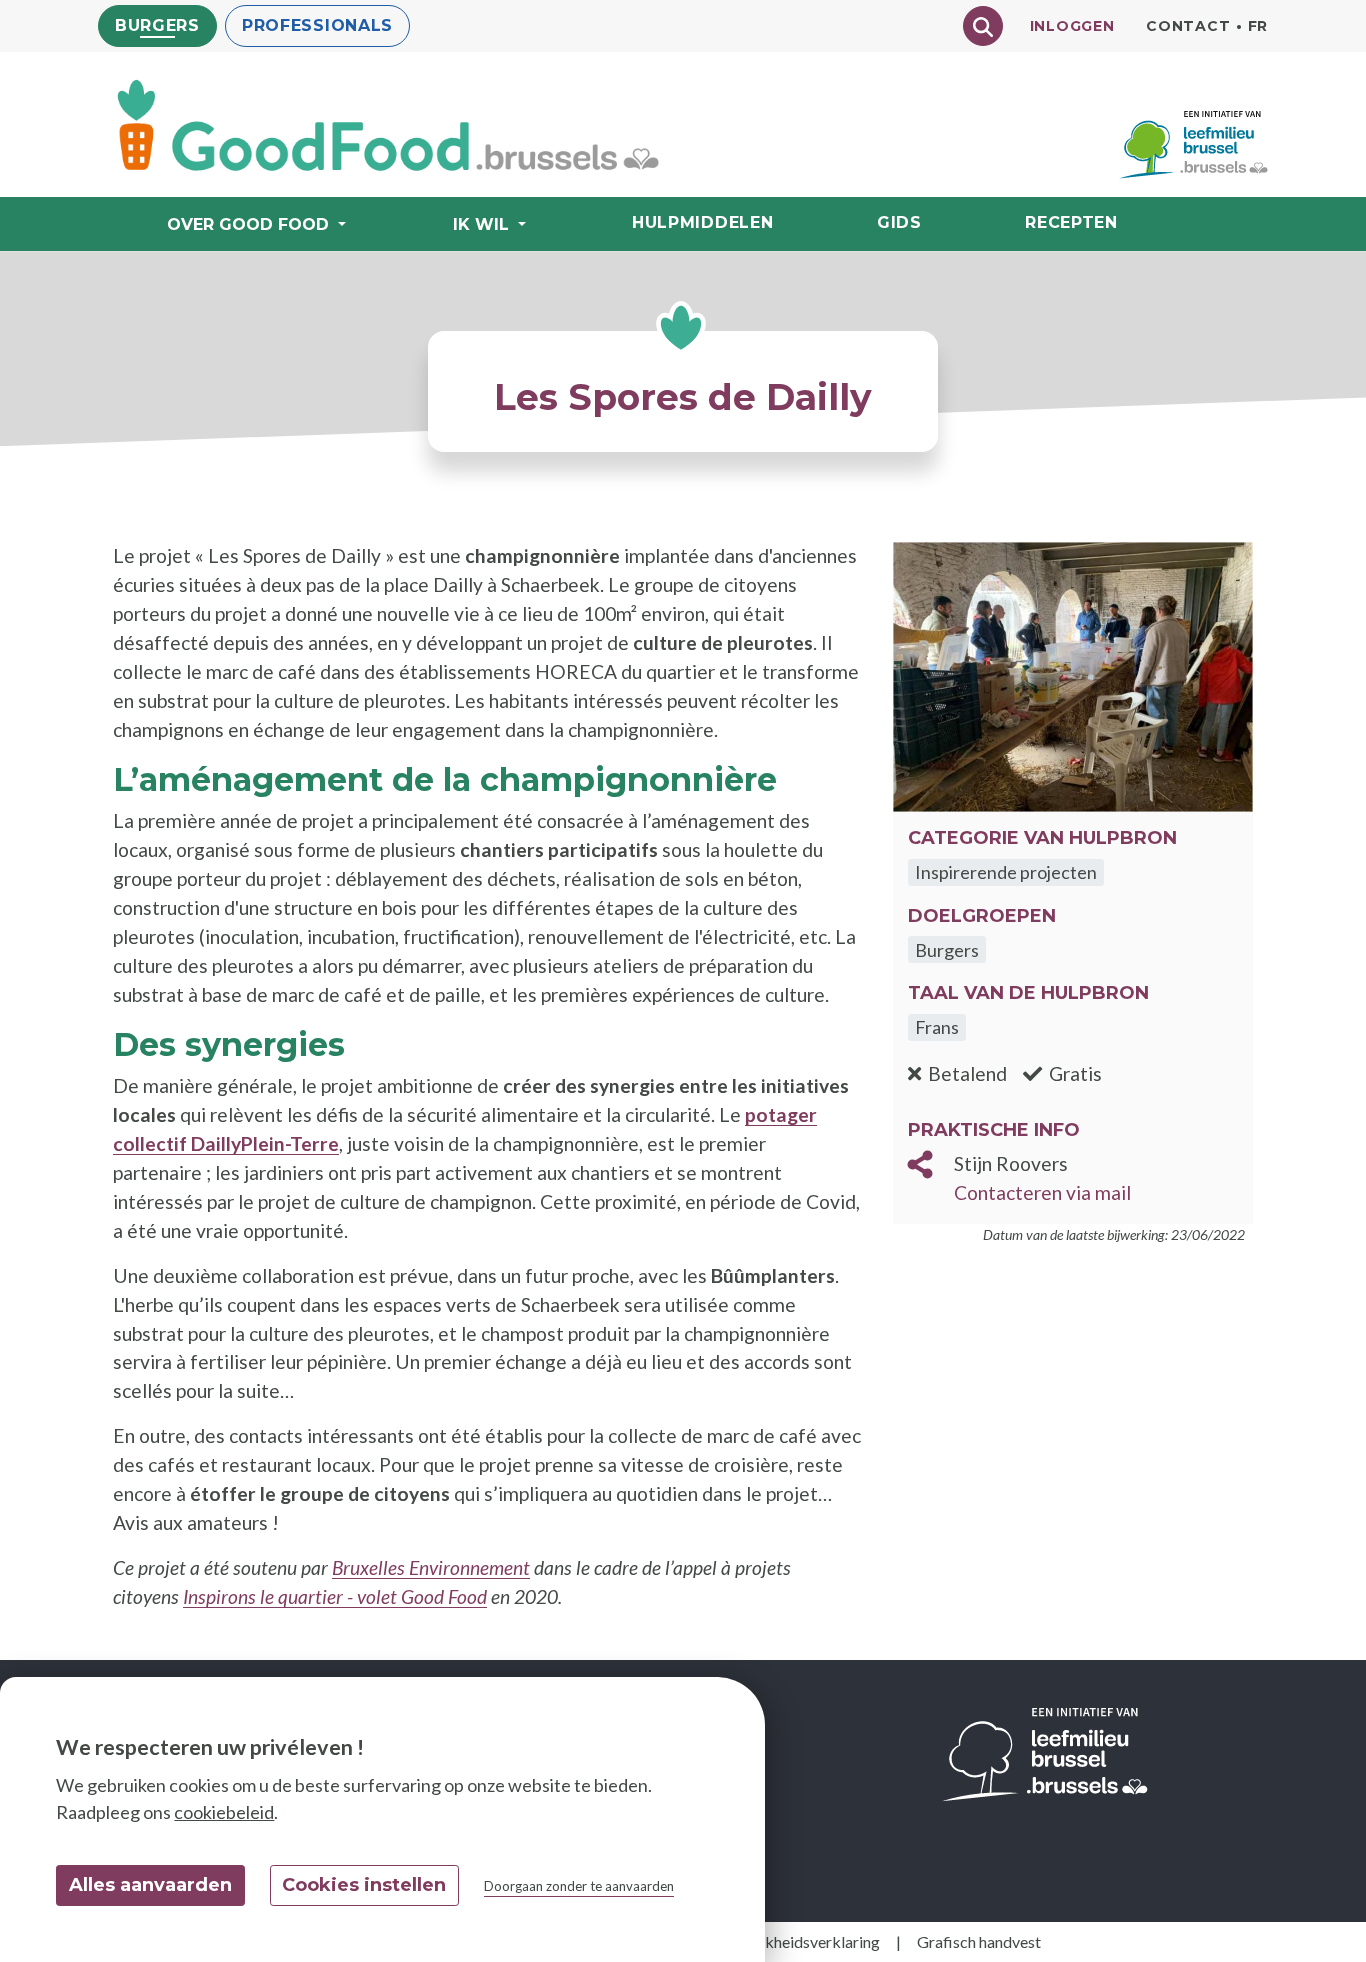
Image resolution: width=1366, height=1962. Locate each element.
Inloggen (1072, 26)
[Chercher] (983, 26)
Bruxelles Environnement (431, 1567)
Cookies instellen (364, 1885)
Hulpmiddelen (702, 222)
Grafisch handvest (979, 1941)
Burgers (157, 25)
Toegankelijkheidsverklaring (782, 1941)
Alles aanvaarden (150, 1885)
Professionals (317, 25)
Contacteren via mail (1042, 1192)
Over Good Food (248, 224)
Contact (1188, 26)
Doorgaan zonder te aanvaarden (579, 1886)
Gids (899, 222)
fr (1258, 26)
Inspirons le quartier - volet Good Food (335, 1596)
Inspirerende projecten (1006, 872)
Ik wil (481, 224)
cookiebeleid (224, 1812)
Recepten (1071, 222)
